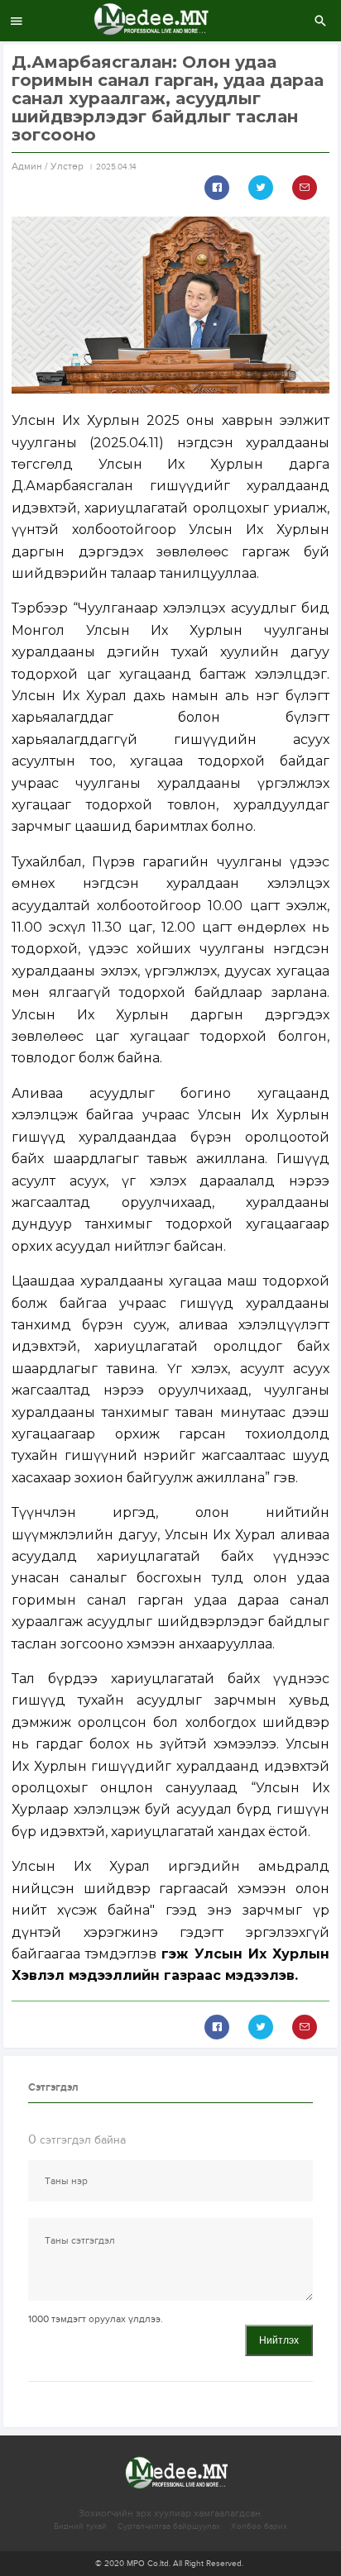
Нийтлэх (279, 2340)
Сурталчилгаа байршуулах (169, 2526)
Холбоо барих (259, 2526)
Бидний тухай (80, 2526)
